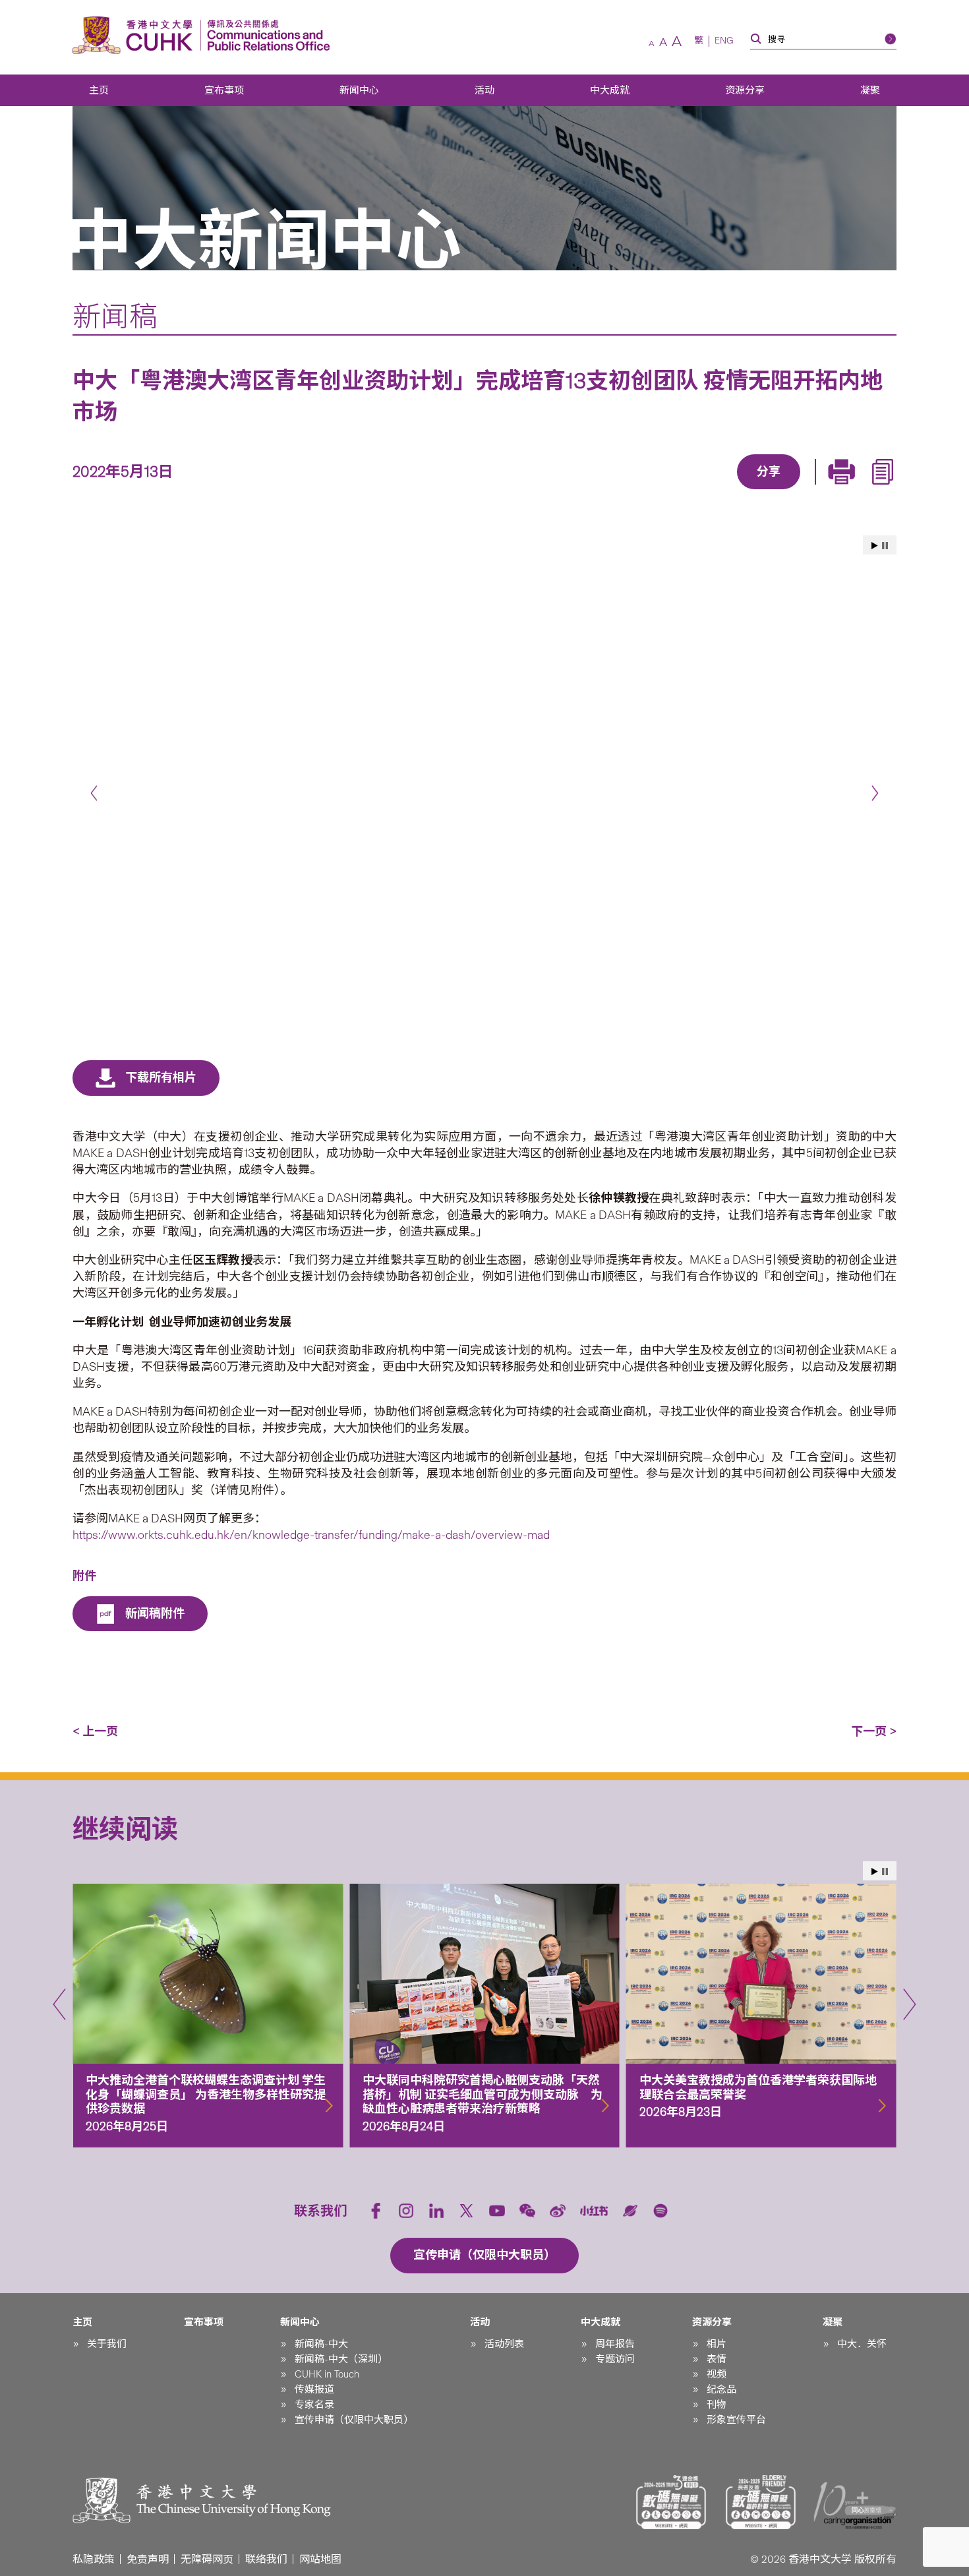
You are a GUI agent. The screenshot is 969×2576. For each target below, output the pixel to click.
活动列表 (504, 2344)
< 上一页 (95, 1731)
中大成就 (610, 90)
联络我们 (266, 2559)
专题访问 (615, 2359)
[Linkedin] (692, 491)
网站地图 (320, 2559)
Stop (885, 546)
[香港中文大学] (136, 35)
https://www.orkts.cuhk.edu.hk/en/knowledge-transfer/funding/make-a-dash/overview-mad (311, 1535)
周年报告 (615, 2344)
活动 (484, 90)
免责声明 (148, 2559)
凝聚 (870, 90)
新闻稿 (115, 316)
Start (875, 546)
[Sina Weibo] (783, 491)
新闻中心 (359, 90)
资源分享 (745, 90)
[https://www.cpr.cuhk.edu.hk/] (265, 35)
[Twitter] (722, 491)
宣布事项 (224, 90)
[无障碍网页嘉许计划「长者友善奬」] (761, 2502)
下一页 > (874, 1731)
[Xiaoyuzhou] (630, 2211)
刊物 (717, 2405)
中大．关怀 (862, 2344)
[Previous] (94, 793)
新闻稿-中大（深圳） (341, 2359)
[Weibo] (558, 2211)
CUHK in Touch (327, 2374)
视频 (717, 2374)
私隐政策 (94, 2559)
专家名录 (314, 2405)
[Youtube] (497, 2211)
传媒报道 (314, 2389)
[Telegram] (753, 491)
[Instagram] (406, 2211)
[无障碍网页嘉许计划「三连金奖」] (671, 2502)
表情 (717, 2359)
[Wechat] (527, 2211)
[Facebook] (662, 491)
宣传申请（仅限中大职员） (354, 2420)
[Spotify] (661, 2211)
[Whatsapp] (813, 491)
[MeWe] (844, 491)
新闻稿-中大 (321, 2344)
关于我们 (107, 2344)
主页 (99, 90)
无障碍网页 (207, 2559)
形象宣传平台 (736, 2420)
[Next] (875, 793)
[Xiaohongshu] (594, 2211)
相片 (717, 2344)
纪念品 (721, 2389)
